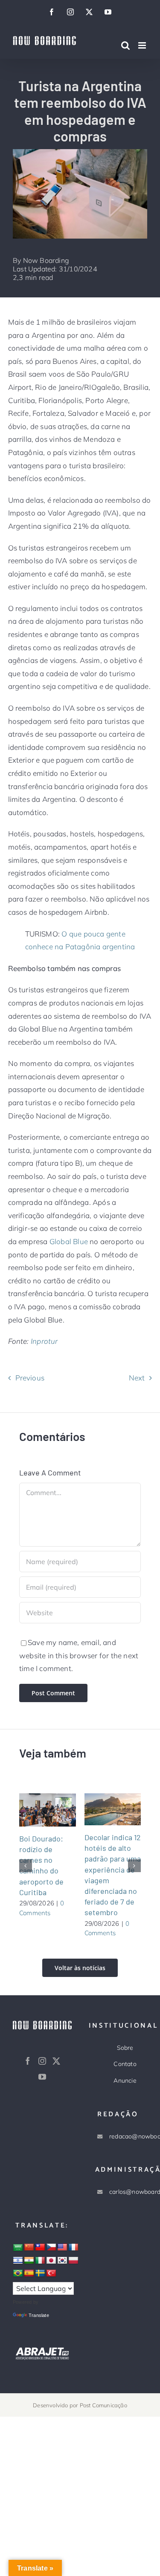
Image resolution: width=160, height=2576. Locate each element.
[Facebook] (28, 2061)
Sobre (125, 2048)
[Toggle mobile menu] (143, 45)
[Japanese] (51, 2261)
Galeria (58, 1810)
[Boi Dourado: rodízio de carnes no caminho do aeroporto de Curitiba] (48, 1810)
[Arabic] (18, 2248)
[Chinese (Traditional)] (40, 2248)
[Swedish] (40, 2273)
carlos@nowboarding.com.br (125, 2192)
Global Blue (69, 1241)
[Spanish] (29, 2273)
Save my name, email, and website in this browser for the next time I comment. (79, 1655)
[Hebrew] (18, 2261)
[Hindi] (29, 2261)
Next (137, 1378)
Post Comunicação (103, 2405)
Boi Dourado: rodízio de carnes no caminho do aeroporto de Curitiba (37, 1810)
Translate (39, 2315)
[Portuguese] (18, 2273)
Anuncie (125, 2080)
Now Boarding (46, 260)
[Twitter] (56, 2061)
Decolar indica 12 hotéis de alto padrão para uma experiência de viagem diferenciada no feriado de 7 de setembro (102, 1809)
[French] (73, 2248)
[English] (62, 2248)
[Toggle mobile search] (125, 45)
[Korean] (62, 2261)
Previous (30, 1378)
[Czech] (51, 2248)
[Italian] (40, 2261)
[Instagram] (42, 2061)
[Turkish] (51, 2273)
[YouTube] (42, 2077)
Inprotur (44, 1341)
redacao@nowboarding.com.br (125, 2136)
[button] (26, 1866)
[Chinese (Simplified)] (29, 2248)
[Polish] (73, 2261)
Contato (125, 2064)
